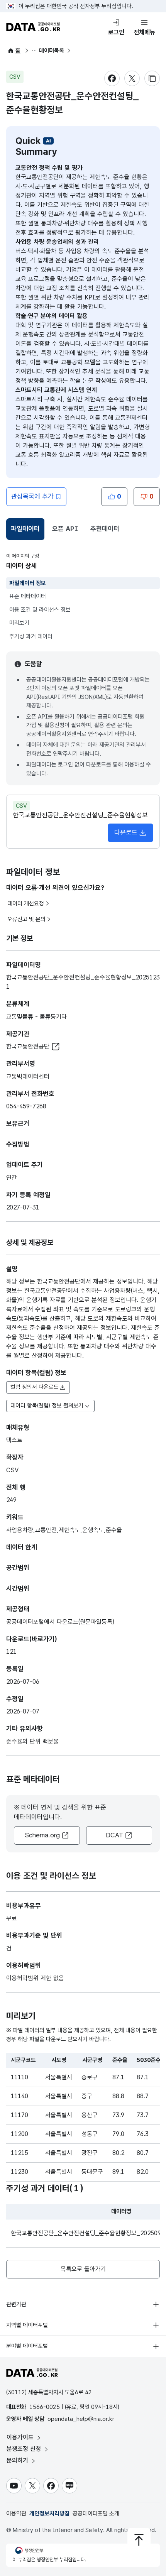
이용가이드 (21, 2437)
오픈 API (65, 529)
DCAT (114, 1835)
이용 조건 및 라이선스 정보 (40, 610)
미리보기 (19, 623)
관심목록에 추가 (32, 496)
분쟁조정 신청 (25, 2449)
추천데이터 (105, 529)
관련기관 (16, 2304)
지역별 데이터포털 (27, 2325)
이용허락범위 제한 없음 (35, 1978)
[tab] (25, 529)
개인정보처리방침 (49, 2513)
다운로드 (126, 832)
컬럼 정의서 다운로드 (35, 1387)
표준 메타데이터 (28, 596)
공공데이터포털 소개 (96, 2513)
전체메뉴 (144, 32)
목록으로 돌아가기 (83, 2269)
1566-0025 (45, 2407)
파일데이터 (27, 531)
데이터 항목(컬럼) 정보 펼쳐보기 (47, 1406)
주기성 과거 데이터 (31, 636)
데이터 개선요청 (26, 903)
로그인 (116, 32)
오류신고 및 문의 (26, 919)
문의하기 (18, 2460)
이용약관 (16, 2513)
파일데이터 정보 (28, 583)
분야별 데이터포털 (27, 2346)
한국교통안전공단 (28, 1046)
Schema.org (42, 1835)
